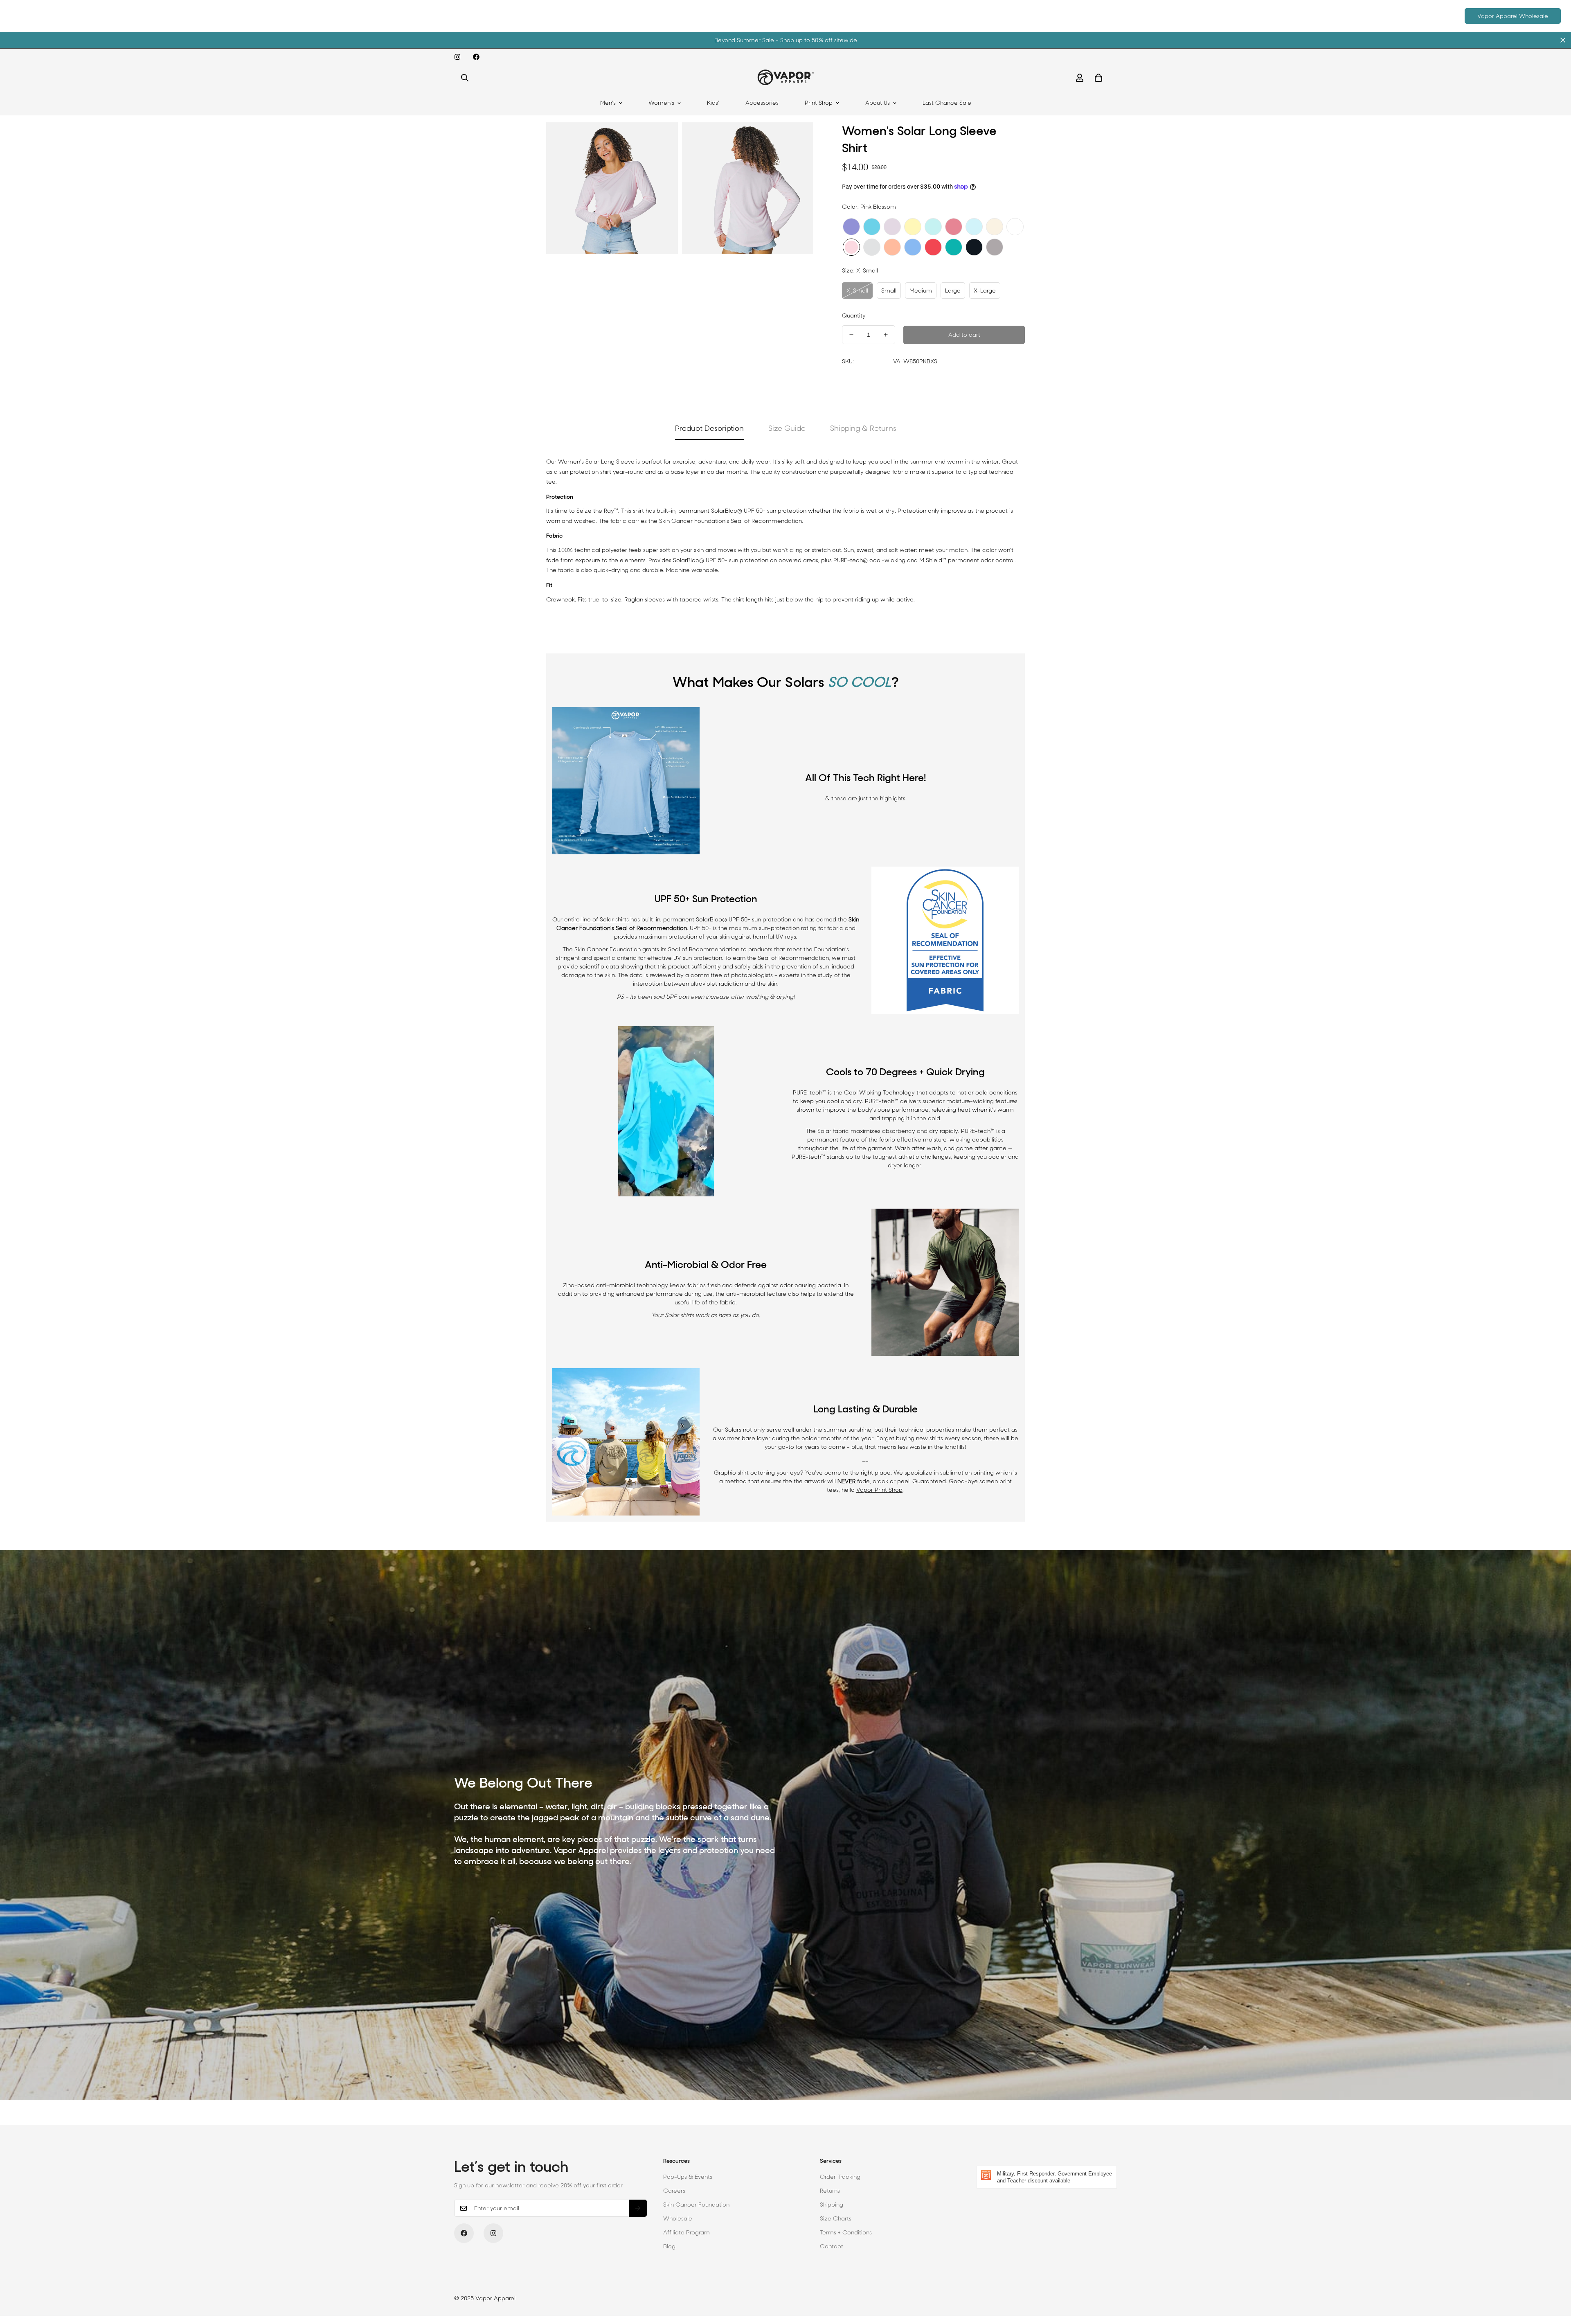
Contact (832, 2246)
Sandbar (995, 227)
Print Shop (819, 103)
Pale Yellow (913, 227)
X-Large (985, 290)
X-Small (857, 290)
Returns (830, 2191)
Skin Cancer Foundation (696, 2205)
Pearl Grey (872, 247)
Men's (608, 103)
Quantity (854, 315)
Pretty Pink (954, 227)
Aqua (954, 247)
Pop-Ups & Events (688, 2177)
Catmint (851, 227)
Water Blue (872, 227)
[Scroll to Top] (1555, 2279)
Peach (892, 247)
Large (953, 290)
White (1015, 227)
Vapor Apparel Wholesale (1513, 16)
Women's (661, 103)
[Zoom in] (663, 140)
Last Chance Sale (947, 103)
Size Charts (836, 2218)
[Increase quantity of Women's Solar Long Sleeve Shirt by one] (886, 335)
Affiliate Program (686, 2232)
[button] (1098, 78)
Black (974, 247)
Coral (933, 247)
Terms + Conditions (846, 2232)
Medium (921, 290)
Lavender (892, 227)
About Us (878, 103)
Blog (669, 2246)
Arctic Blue (974, 227)
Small (889, 290)
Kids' (713, 103)
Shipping (832, 2205)
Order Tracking (840, 2177)
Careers (674, 2191)
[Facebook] (476, 57)
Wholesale (678, 2218)
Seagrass (933, 227)
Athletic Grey (995, 247)
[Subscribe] (638, 2208)
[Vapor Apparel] (786, 78)
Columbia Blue (913, 247)
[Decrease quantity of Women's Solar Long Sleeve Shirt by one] (851, 335)
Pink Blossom (851, 247)
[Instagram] (457, 57)
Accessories (762, 103)
